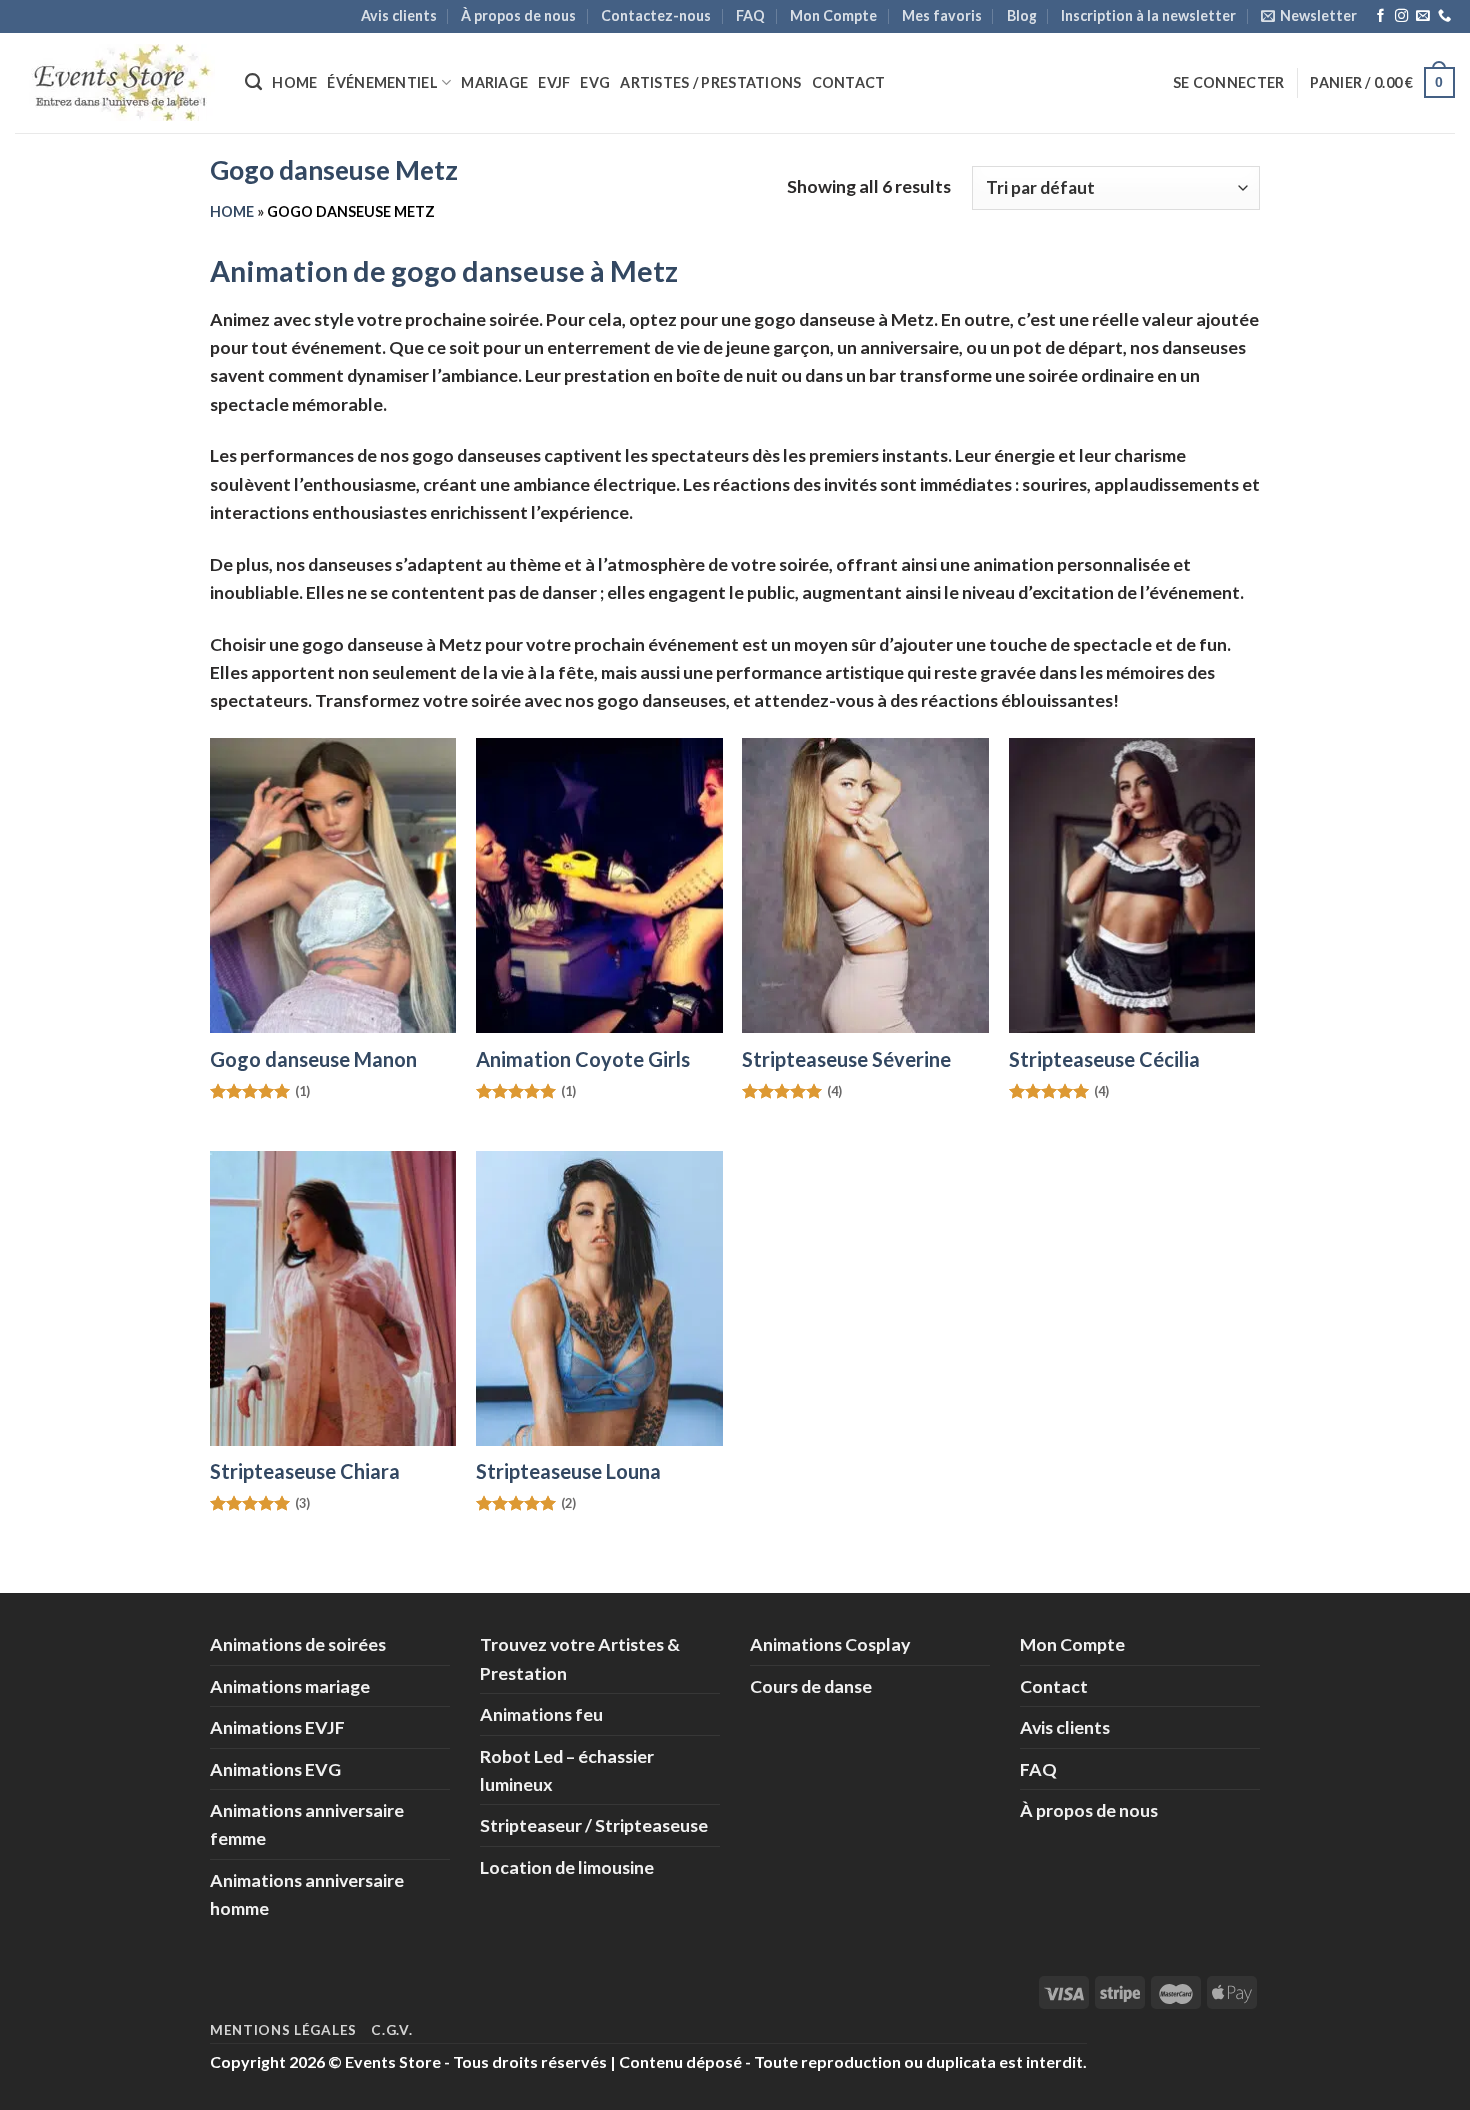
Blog (1022, 15)
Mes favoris (942, 15)
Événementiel (382, 82)
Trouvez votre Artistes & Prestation (580, 1658)
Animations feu (541, 1714)
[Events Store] (115, 82)
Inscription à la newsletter (1148, 15)
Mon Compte (833, 15)
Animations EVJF (277, 1727)
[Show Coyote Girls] (599, 886)
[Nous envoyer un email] (1422, 16)
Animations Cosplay (830, 1644)
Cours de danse (811, 1686)
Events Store (393, 2061)
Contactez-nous (656, 15)
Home (294, 82)
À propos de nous (518, 15)
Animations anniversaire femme (307, 1824)
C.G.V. (391, 2030)
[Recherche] (253, 82)
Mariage (494, 82)
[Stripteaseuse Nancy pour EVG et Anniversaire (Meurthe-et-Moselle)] (333, 1299)
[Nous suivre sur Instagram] (1401, 16)
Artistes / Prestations (710, 82)
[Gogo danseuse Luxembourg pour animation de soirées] (333, 886)
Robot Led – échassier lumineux (567, 1770)
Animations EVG (275, 1769)
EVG (595, 82)
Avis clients (399, 15)
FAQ (750, 15)
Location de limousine (567, 1867)
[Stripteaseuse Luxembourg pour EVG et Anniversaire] (865, 886)
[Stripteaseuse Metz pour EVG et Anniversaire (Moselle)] (1132, 886)
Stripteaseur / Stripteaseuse (594, 1825)
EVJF (554, 82)
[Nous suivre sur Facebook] (1380, 16)
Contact (849, 82)
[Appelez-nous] (1444, 16)
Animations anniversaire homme (307, 1894)
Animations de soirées (298, 1644)
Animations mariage (290, 1686)
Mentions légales (283, 2030)
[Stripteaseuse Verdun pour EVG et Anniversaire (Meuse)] (599, 1299)
